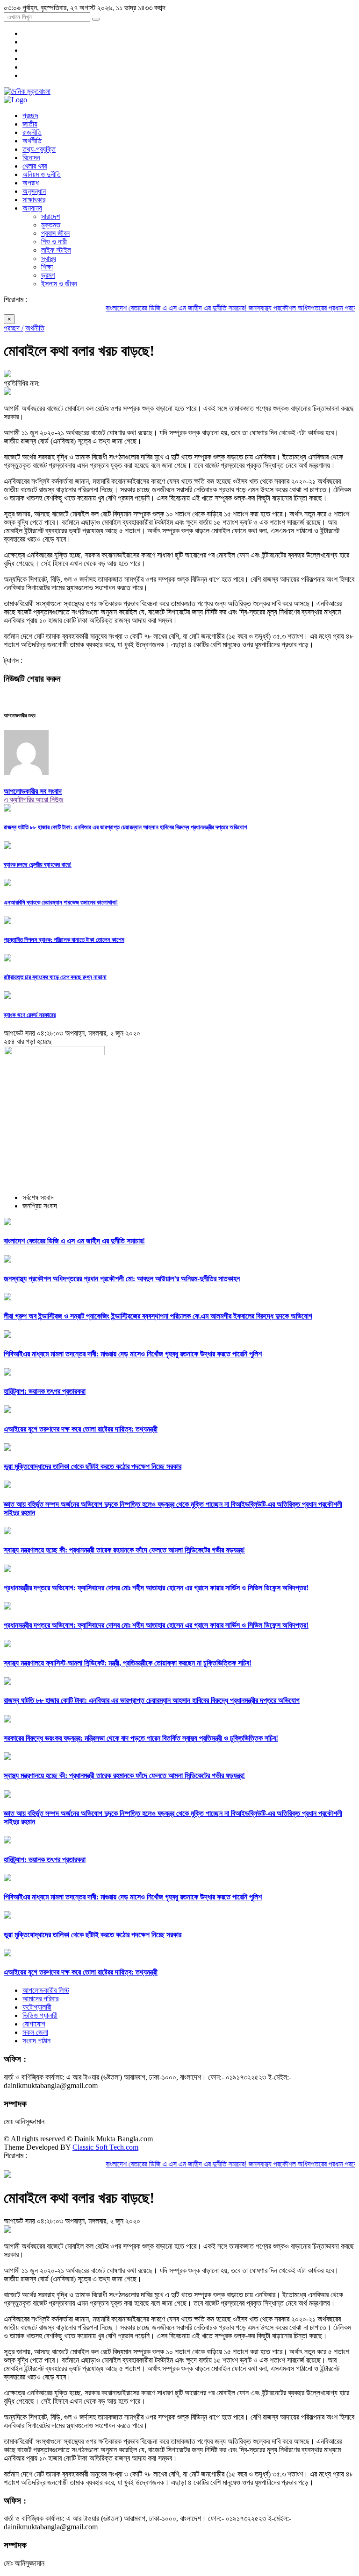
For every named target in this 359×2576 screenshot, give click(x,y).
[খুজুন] (96, 19)
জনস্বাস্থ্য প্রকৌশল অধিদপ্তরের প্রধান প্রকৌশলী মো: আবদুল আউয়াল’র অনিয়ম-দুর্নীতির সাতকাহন (122, 1279)
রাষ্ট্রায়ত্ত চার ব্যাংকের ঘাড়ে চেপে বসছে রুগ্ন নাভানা (55, 977)
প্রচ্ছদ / (14, 328)
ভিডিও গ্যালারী (40, 2015)
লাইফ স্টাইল (56, 250)
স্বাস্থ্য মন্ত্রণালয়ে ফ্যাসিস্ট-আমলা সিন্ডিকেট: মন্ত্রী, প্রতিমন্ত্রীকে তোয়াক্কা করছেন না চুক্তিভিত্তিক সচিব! (128, 1663)
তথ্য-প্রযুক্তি (39, 149)
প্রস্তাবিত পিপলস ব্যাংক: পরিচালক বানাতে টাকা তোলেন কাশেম (64, 940)
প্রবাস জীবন (55, 233)
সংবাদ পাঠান (36, 2041)
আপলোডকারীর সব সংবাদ (33, 791)
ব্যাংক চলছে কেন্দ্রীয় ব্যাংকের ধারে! (38, 865)
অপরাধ (31, 183)
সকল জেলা (35, 2032)
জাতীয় (30, 124)
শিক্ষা (47, 267)
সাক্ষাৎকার (34, 200)
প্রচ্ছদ (30, 116)
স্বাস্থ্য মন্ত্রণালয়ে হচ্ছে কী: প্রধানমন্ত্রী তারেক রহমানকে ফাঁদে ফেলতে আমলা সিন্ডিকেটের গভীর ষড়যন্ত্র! (124, 1550)
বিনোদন (31, 158)
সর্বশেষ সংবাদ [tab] (38, 1197)
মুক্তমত (51, 225)
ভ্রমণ (48, 275)
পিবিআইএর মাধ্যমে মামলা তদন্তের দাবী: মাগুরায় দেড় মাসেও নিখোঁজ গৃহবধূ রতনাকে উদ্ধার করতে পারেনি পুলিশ (133, 1354)
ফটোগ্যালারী (37, 2007)
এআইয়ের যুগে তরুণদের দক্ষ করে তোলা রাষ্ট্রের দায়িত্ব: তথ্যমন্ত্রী (81, 1429)
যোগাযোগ (34, 2024)
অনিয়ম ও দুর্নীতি (42, 174)
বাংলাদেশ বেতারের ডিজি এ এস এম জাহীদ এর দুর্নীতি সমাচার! (148, 308)
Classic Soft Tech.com (105, 2147)
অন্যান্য (32, 208)
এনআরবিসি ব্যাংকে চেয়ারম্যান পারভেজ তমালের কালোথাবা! (61, 902)
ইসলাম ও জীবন (59, 284)
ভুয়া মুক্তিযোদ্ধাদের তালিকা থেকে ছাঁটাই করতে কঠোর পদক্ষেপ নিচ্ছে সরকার (93, 1466)
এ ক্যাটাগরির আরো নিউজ (34, 800)
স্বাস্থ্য (49, 258)
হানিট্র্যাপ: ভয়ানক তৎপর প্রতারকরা (45, 1391)
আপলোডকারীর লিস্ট (46, 1990)
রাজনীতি (32, 132)
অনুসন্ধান (34, 191)
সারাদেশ (50, 216)
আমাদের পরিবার (40, 1999)
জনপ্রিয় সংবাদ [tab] (40, 1206)
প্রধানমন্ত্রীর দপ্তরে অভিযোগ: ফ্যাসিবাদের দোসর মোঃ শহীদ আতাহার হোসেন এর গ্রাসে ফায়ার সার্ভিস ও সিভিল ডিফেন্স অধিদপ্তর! (156, 1588)
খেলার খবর (35, 166)
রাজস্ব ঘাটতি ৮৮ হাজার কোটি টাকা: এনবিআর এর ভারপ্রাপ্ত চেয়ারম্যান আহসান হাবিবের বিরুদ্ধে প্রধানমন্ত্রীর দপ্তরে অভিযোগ (125, 827)
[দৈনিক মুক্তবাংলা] (27, 91)
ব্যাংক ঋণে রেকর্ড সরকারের (30, 1015)
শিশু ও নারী (54, 242)
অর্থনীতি (32, 141)
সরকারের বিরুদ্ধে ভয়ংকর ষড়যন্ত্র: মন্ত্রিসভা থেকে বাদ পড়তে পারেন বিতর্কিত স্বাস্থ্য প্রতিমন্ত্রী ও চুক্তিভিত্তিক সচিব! (141, 1738)
